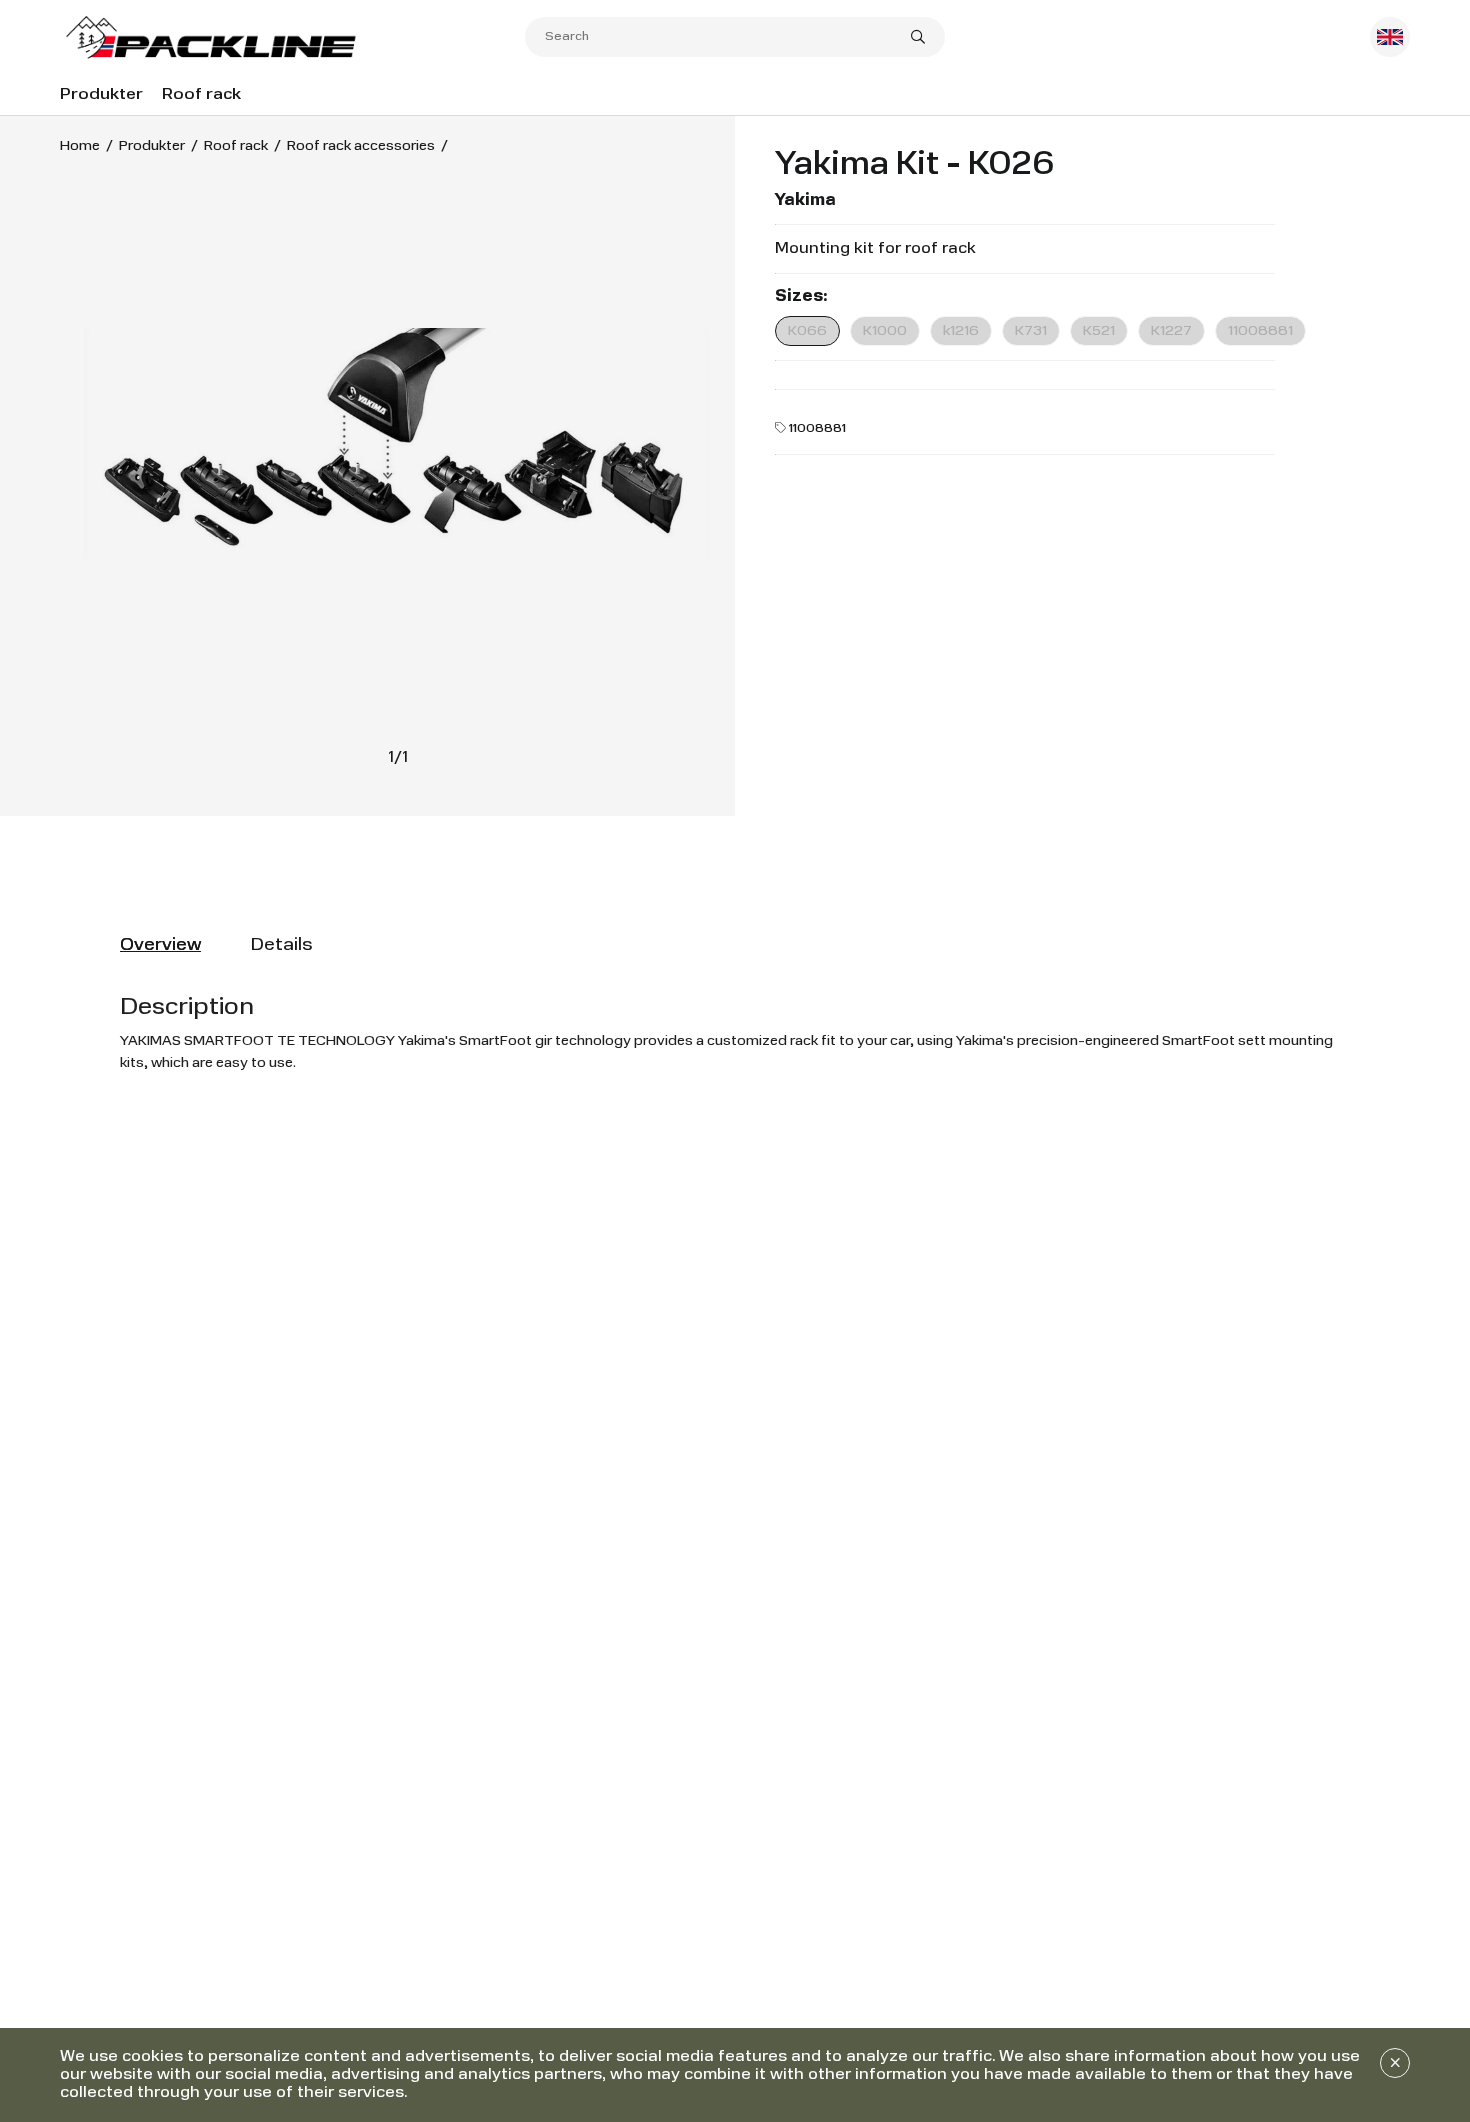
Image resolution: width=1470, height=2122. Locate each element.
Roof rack (201, 95)
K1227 (1171, 331)
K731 (1031, 331)
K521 (1099, 331)
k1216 (961, 331)
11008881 (1260, 331)
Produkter (101, 95)
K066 (807, 331)
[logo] (292, 37)
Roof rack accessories (361, 146)
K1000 (885, 331)
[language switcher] (1390, 37)
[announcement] (1395, 2063)
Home (80, 146)
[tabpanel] (735, 1033)
